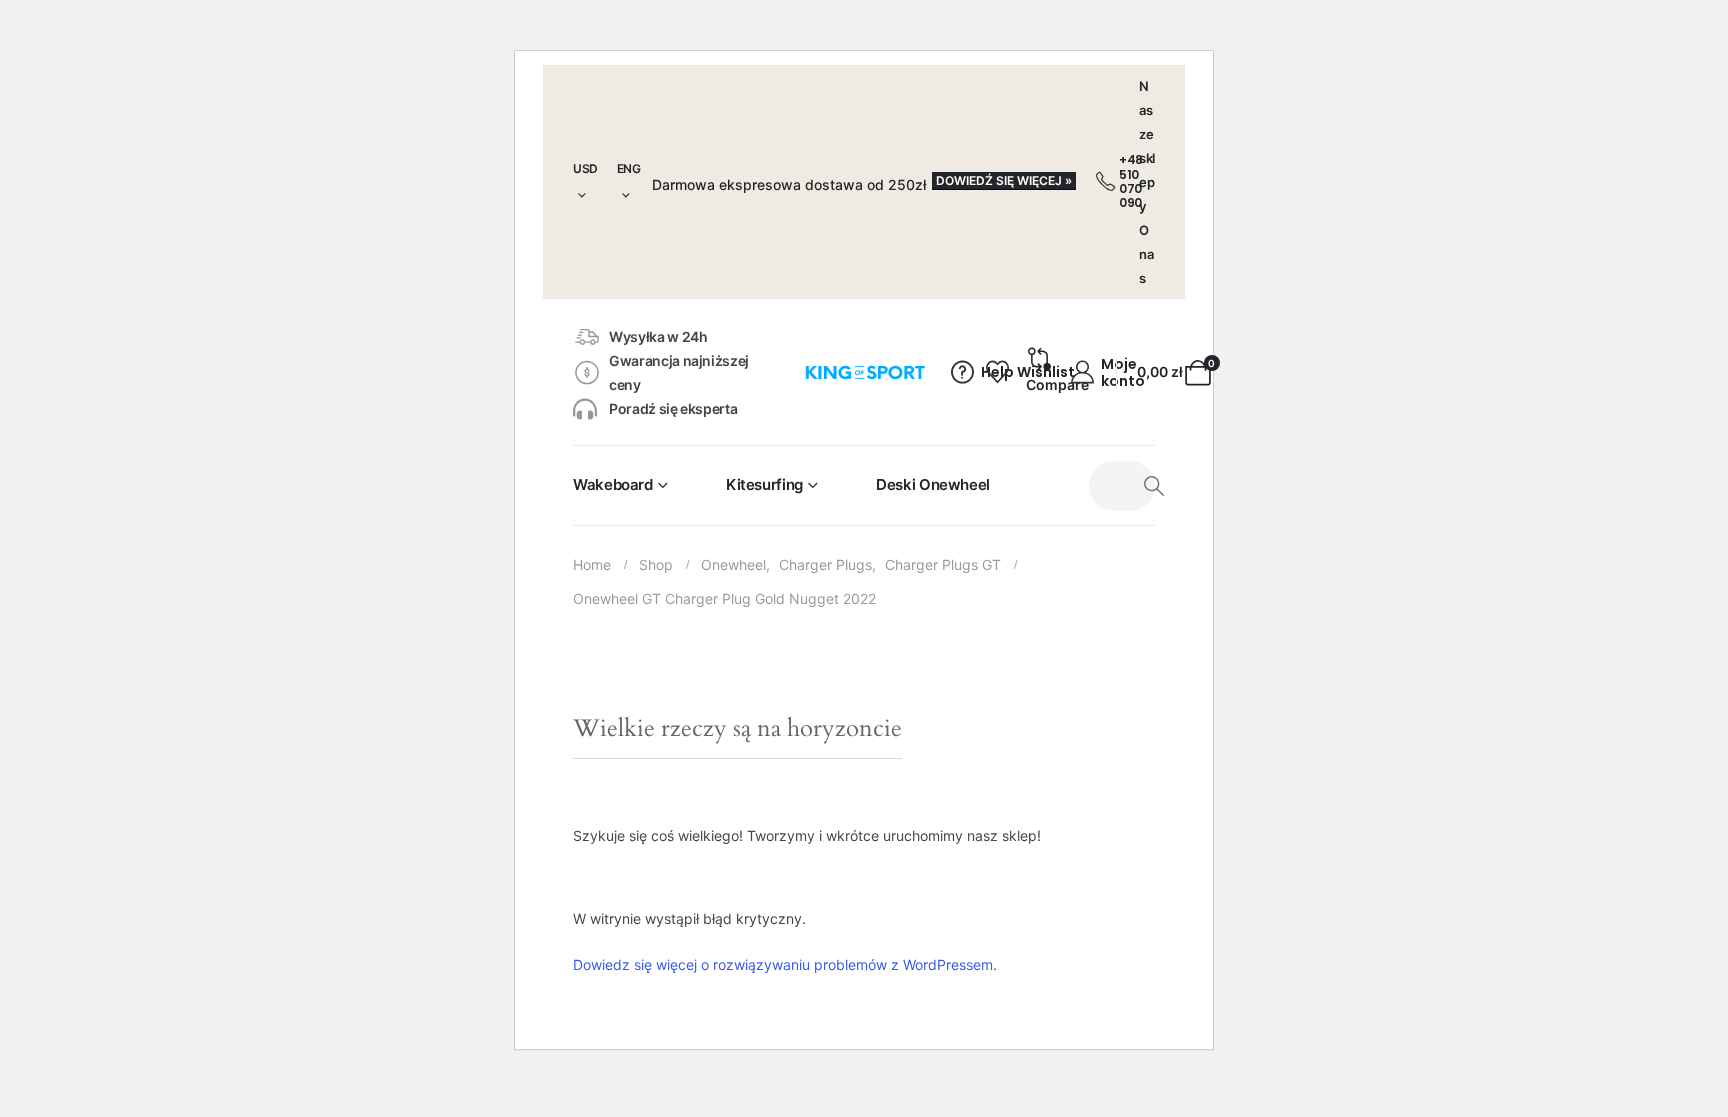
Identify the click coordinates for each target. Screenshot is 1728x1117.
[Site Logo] (864, 373)
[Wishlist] (995, 373)
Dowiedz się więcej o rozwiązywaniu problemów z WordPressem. (785, 964)
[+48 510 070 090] (1105, 182)
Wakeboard (613, 484)
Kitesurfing (764, 484)
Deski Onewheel (933, 484)
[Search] (1154, 486)
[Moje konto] (1083, 373)
